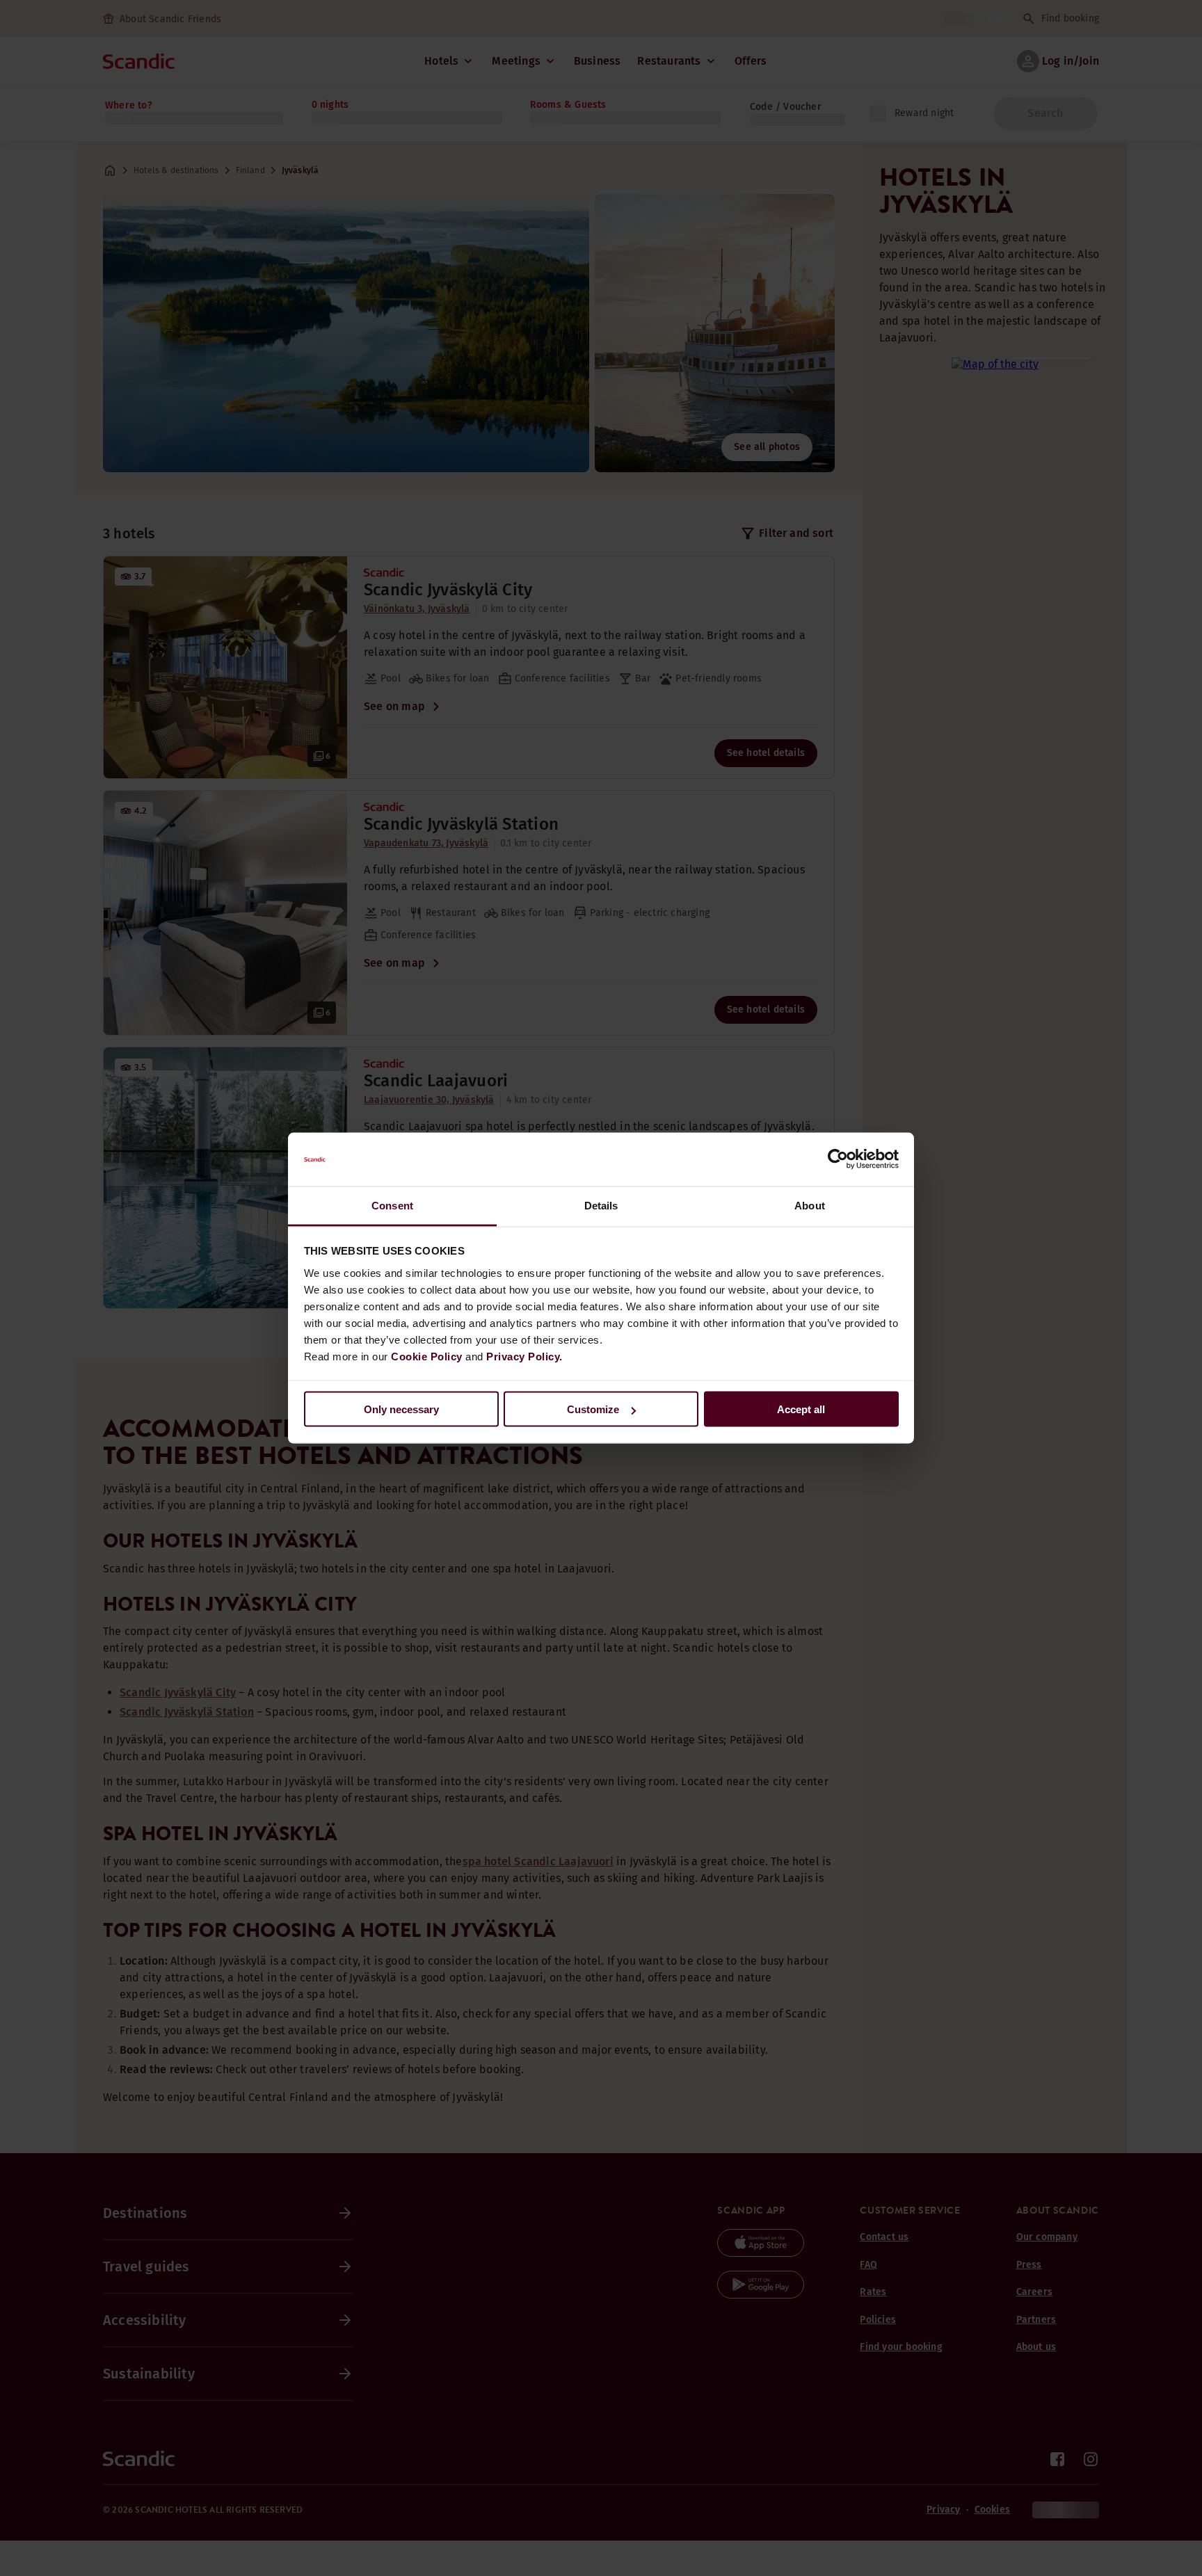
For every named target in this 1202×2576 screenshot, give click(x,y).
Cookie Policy (427, 1356)
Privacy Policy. (524, 1356)
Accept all (801, 1409)
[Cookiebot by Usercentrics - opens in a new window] (838, 1159)
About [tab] (810, 1205)
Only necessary (401, 1409)
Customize (593, 1409)
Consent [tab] (392, 1205)
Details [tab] (601, 1205)
